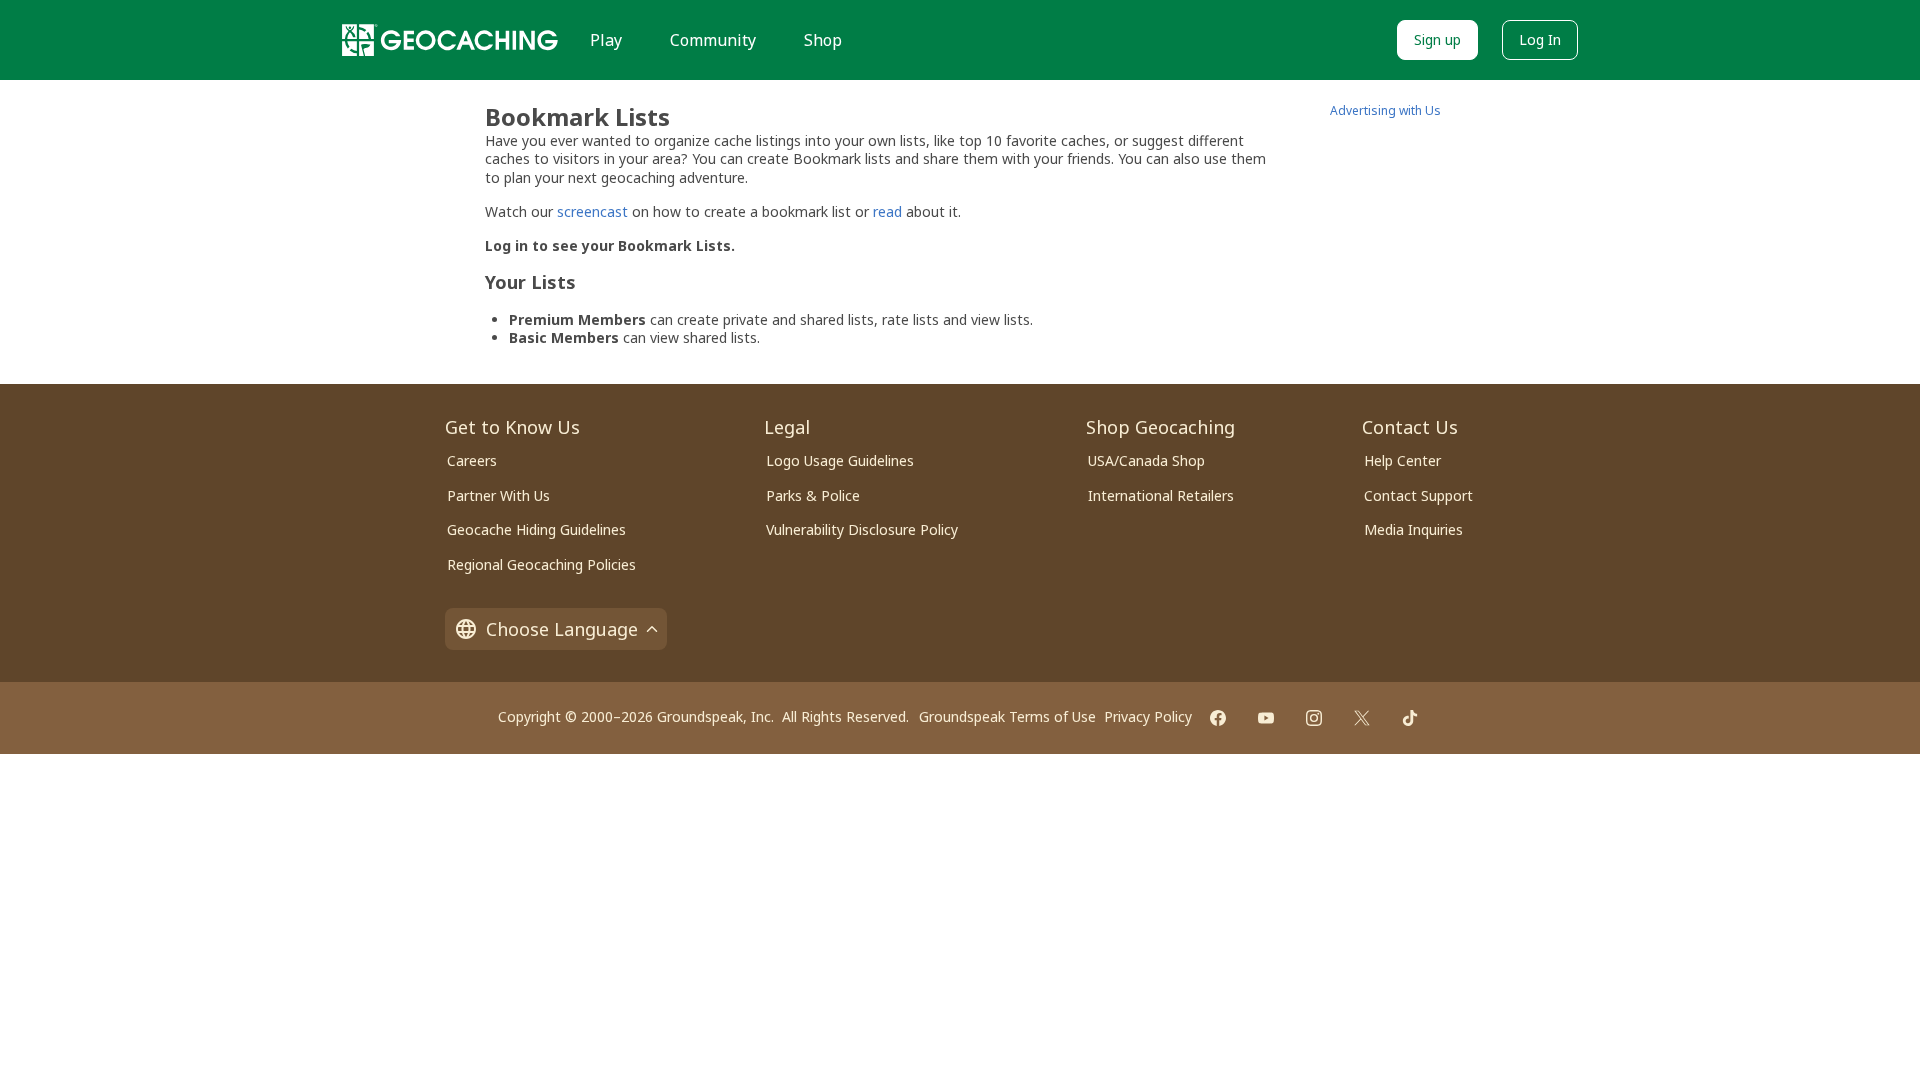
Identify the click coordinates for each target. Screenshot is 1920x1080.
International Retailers (1161, 495)
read (887, 211)
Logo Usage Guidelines (840, 460)
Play (606, 40)
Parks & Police (813, 495)
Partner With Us (498, 495)
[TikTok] (1410, 718)
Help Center (1402, 460)
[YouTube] (1266, 718)
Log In (1540, 39)
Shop (823, 40)
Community (713, 40)
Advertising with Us (1385, 110)
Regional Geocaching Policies (541, 564)
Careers (472, 460)
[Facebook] (1218, 718)
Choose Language (562, 629)
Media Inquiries (1413, 529)
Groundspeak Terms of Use (1007, 716)
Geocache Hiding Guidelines (536, 529)
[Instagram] (1314, 718)
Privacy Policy (1148, 716)
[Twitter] (1362, 718)
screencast (592, 211)
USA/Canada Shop (1146, 460)
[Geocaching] (450, 40)
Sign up (1437, 39)
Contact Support (1418, 495)
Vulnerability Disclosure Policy (862, 529)
